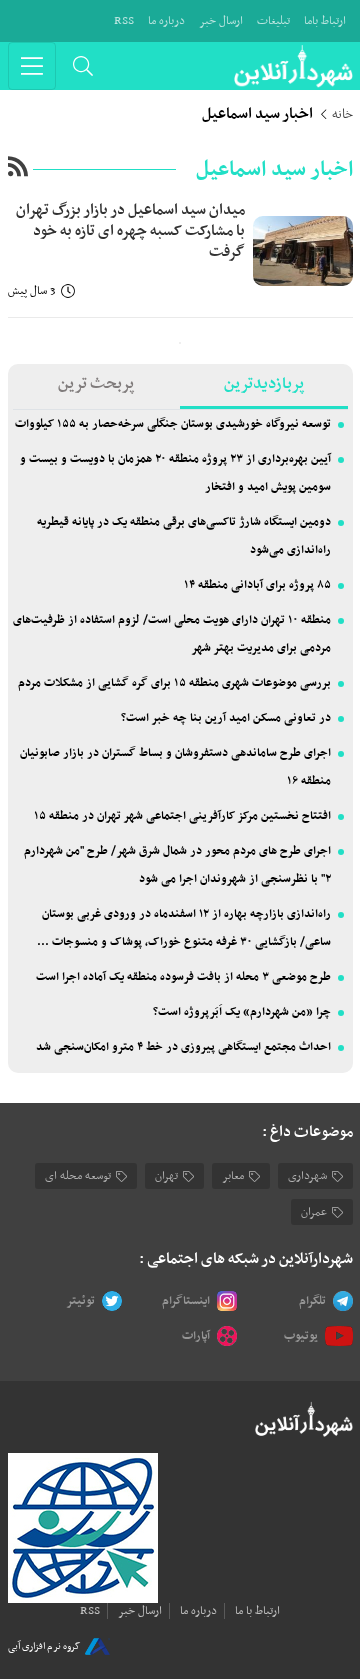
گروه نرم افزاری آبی (44, 1646)
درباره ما (166, 21)
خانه (342, 115)
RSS (124, 21)
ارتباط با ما (257, 1611)
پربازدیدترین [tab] (264, 384)
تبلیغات (273, 21)
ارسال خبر (221, 21)
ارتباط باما (325, 21)
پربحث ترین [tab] (96, 384)
